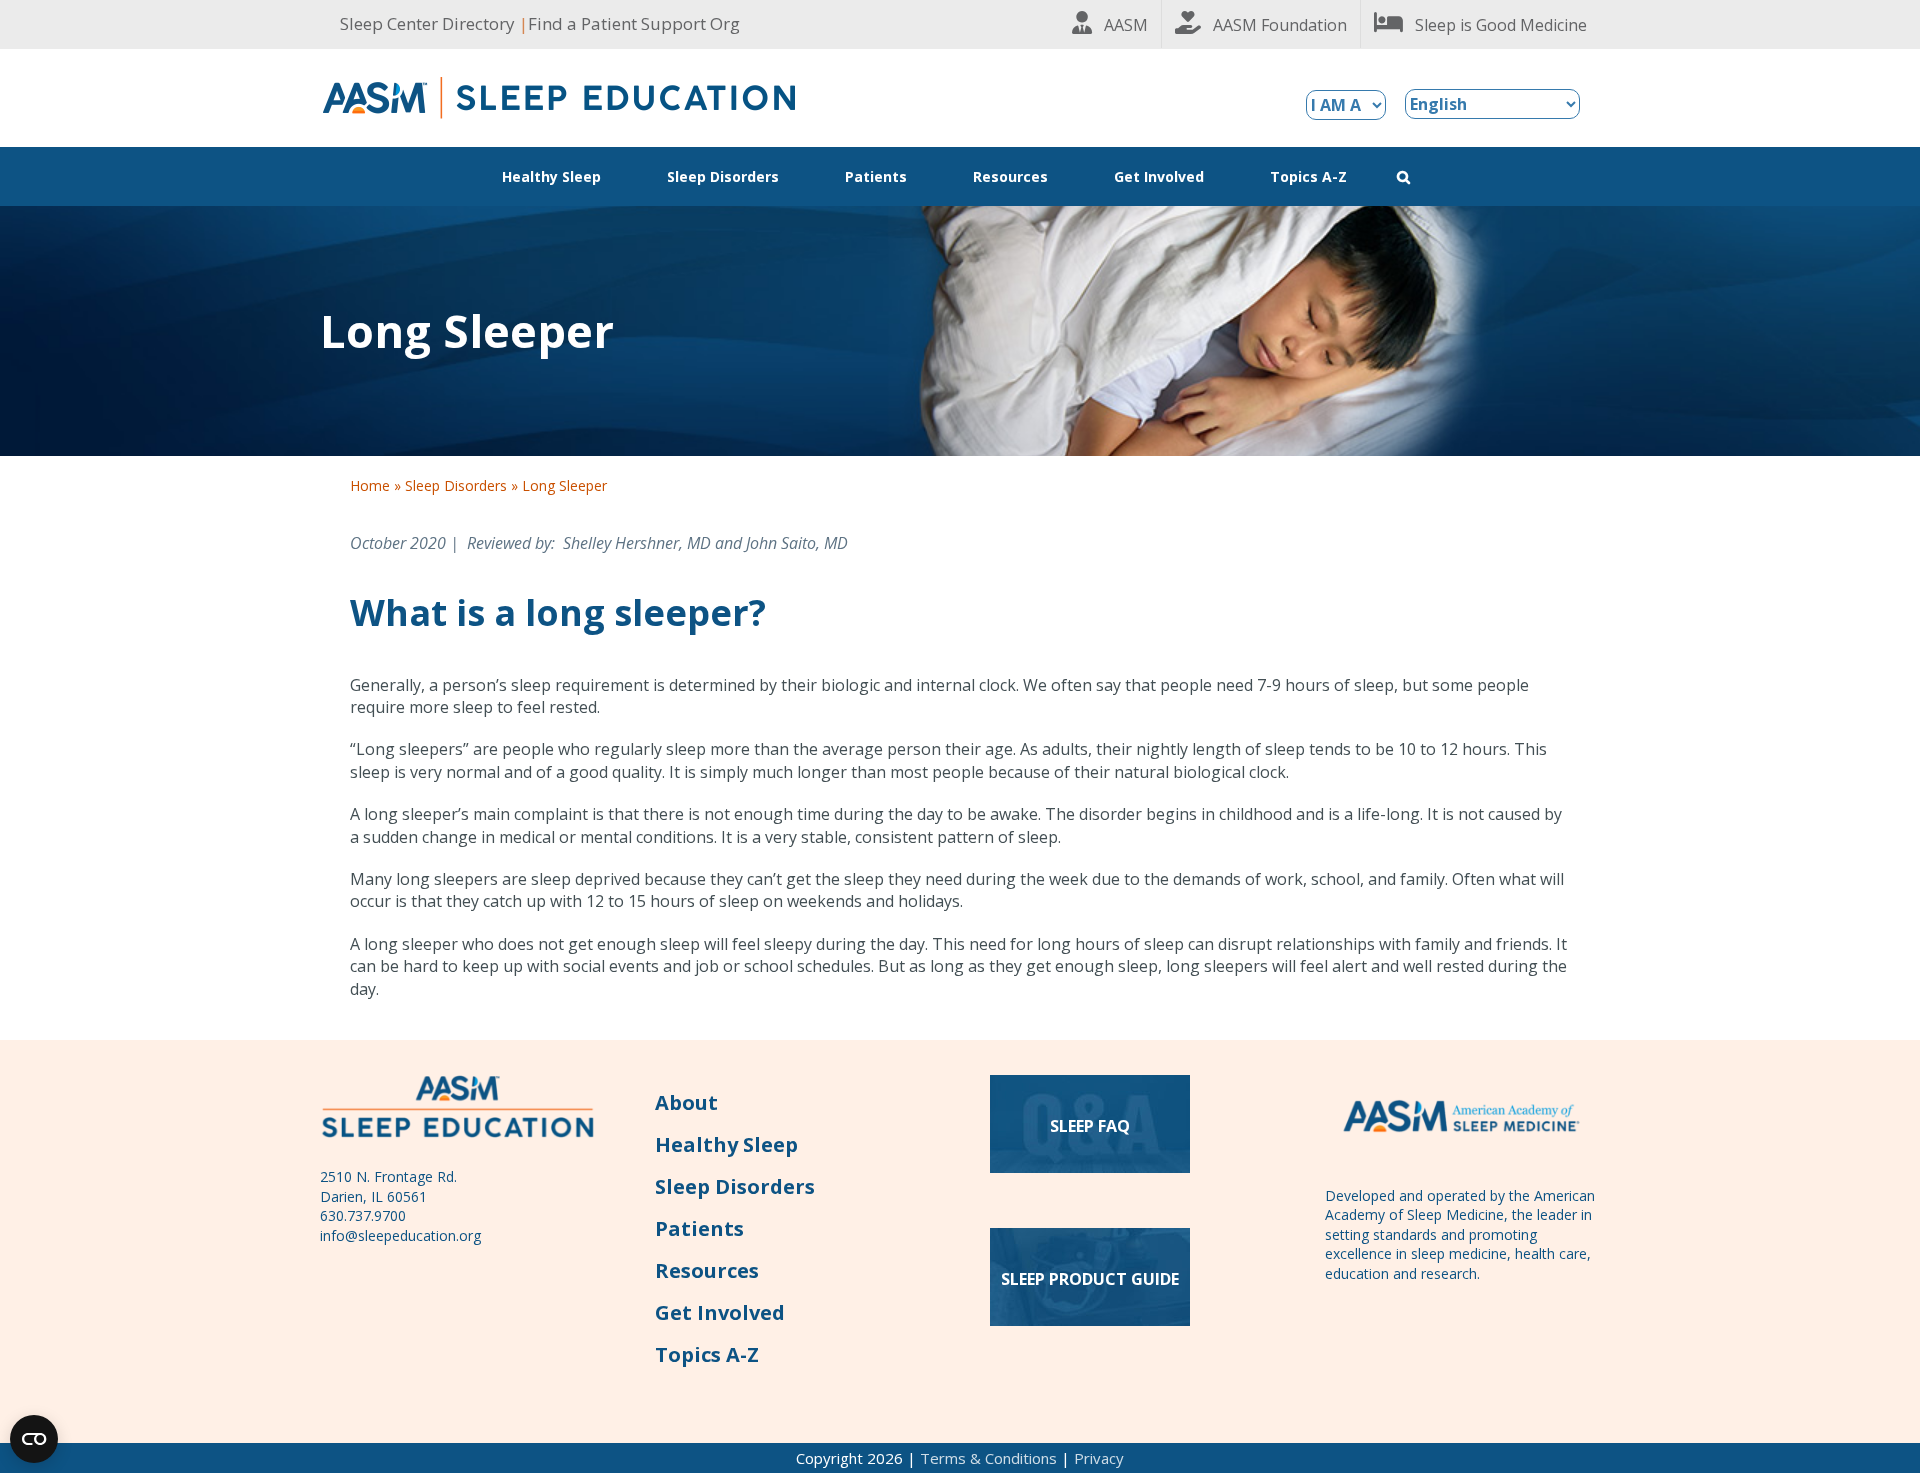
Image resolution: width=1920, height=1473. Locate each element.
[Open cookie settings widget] (34, 1439)
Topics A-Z (707, 1354)
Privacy (1099, 1458)
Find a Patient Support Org (634, 23)
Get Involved (720, 1312)
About (686, 1102)
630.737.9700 (363, 1215)
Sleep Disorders (456, 485)
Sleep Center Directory (427, 23)
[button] (1403, 176)
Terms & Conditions (988, 1458)
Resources (707, 1270)
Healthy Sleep (726, 1144)
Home (370, 485)
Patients (699, 1228)
